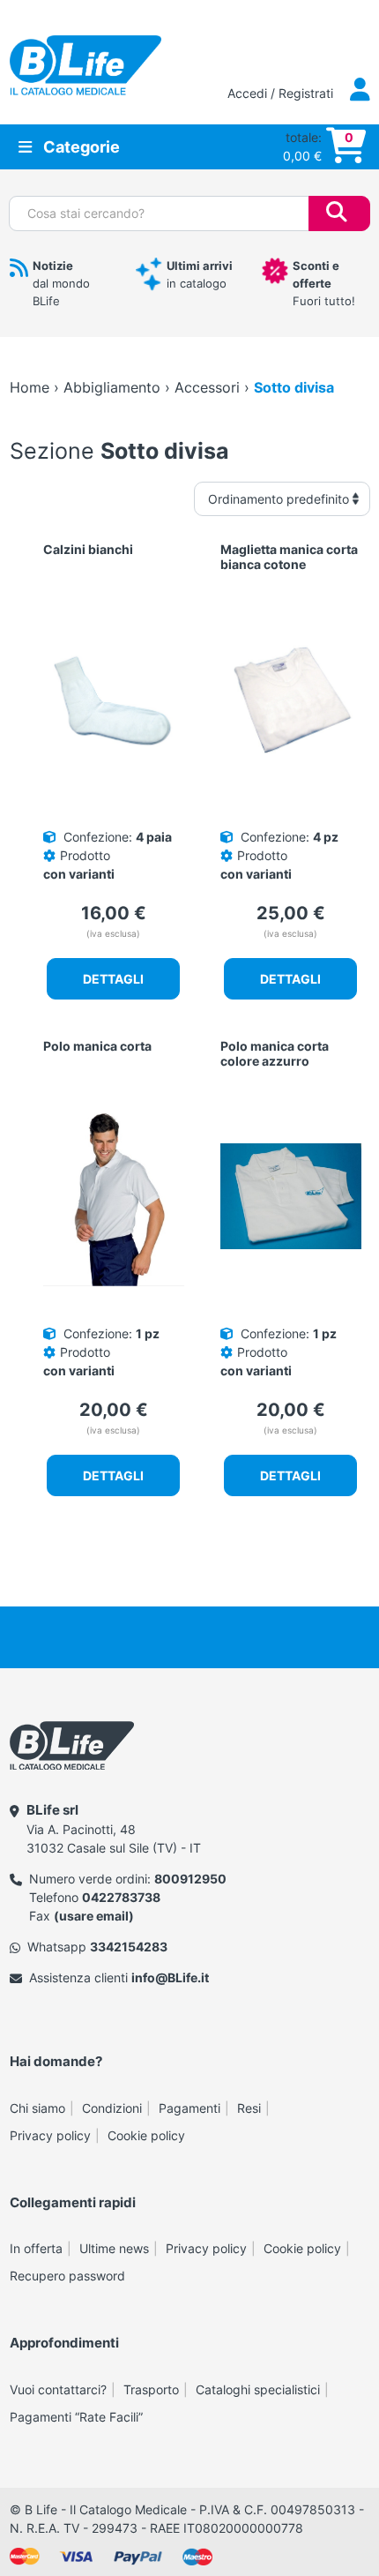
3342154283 (129, 1947)
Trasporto (151, 2389)
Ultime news (114, 2248)
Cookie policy (146, 2135)
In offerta (36, 2248)
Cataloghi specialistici (258, 2389)
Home (30, 387)
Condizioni (112, 2108)
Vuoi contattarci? (58, 2389)
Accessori (207, 387)
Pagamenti (189, 2108)
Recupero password (67, 2276)
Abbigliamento (112, 387)
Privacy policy (50, 2135)
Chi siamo (37, 2108)
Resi (249, 2108)
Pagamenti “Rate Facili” (76, 2417)
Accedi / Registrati (282, 93)
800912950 (190, 1879)
